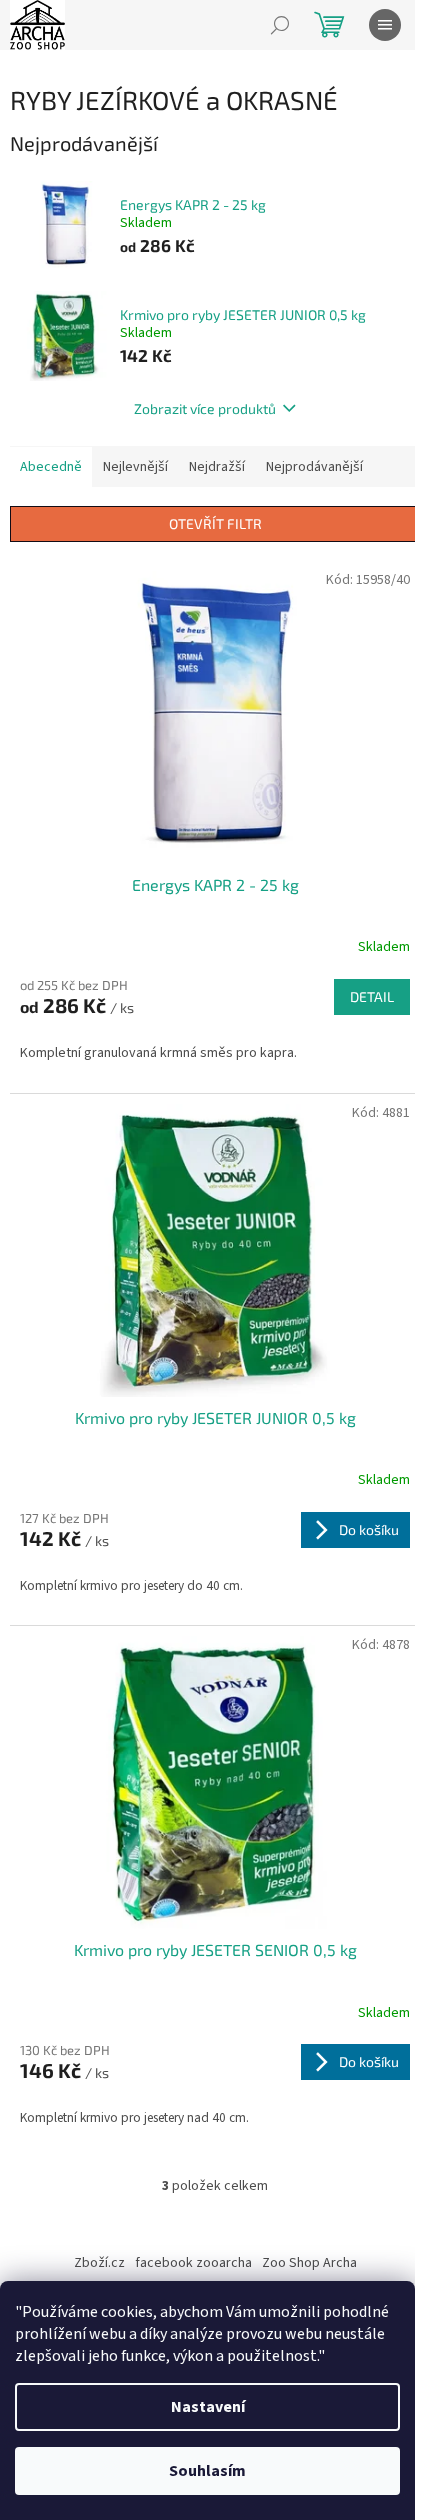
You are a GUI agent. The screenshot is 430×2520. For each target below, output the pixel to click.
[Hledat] (280, 25)
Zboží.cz (99, 2263)
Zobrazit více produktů (205, 408)
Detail (372, 996)
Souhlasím (207, 2471)
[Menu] (385, 25)
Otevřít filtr (215, 523)
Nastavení (208, 2407)
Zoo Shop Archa (309, 2263)
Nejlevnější (135, 467)
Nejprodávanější (314, 467)
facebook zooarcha (193, 2263)
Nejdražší (217, 467)
